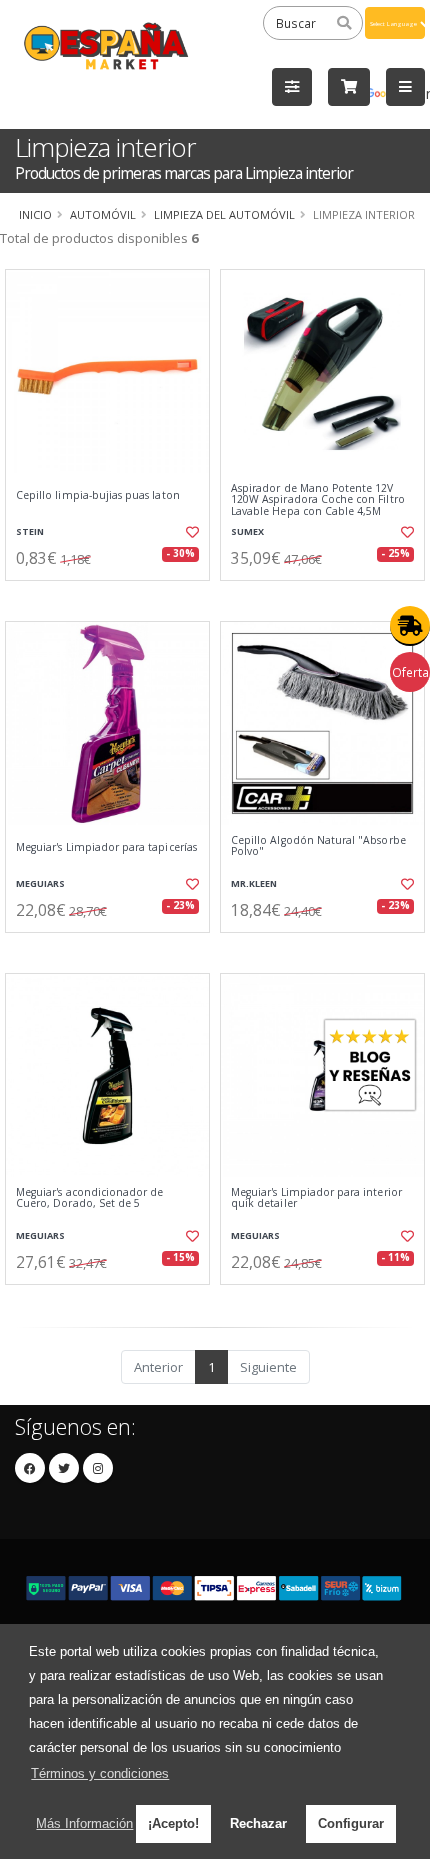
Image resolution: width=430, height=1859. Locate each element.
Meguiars (40, 883)
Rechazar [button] (258, 1823)
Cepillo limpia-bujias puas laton (98, 495)
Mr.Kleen (254, 883)
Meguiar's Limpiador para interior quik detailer (316, 1198)
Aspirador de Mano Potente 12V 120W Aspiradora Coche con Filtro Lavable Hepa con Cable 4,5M (318, 500)
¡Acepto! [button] (173, 1823)
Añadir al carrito (113, 597)
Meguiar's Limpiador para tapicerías (106, 847)
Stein (30, 531)
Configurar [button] (351, 1823)
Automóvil (103, 214)
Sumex (247, 531)
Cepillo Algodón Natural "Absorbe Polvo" (318, 846)
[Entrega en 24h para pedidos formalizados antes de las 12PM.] (410, 626)
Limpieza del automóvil (224, 214)
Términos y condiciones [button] (100, 1773)
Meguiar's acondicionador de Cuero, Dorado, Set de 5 (89, 1198)
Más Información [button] (84, 1823)
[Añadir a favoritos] (190, 532)
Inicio (35, 214)
